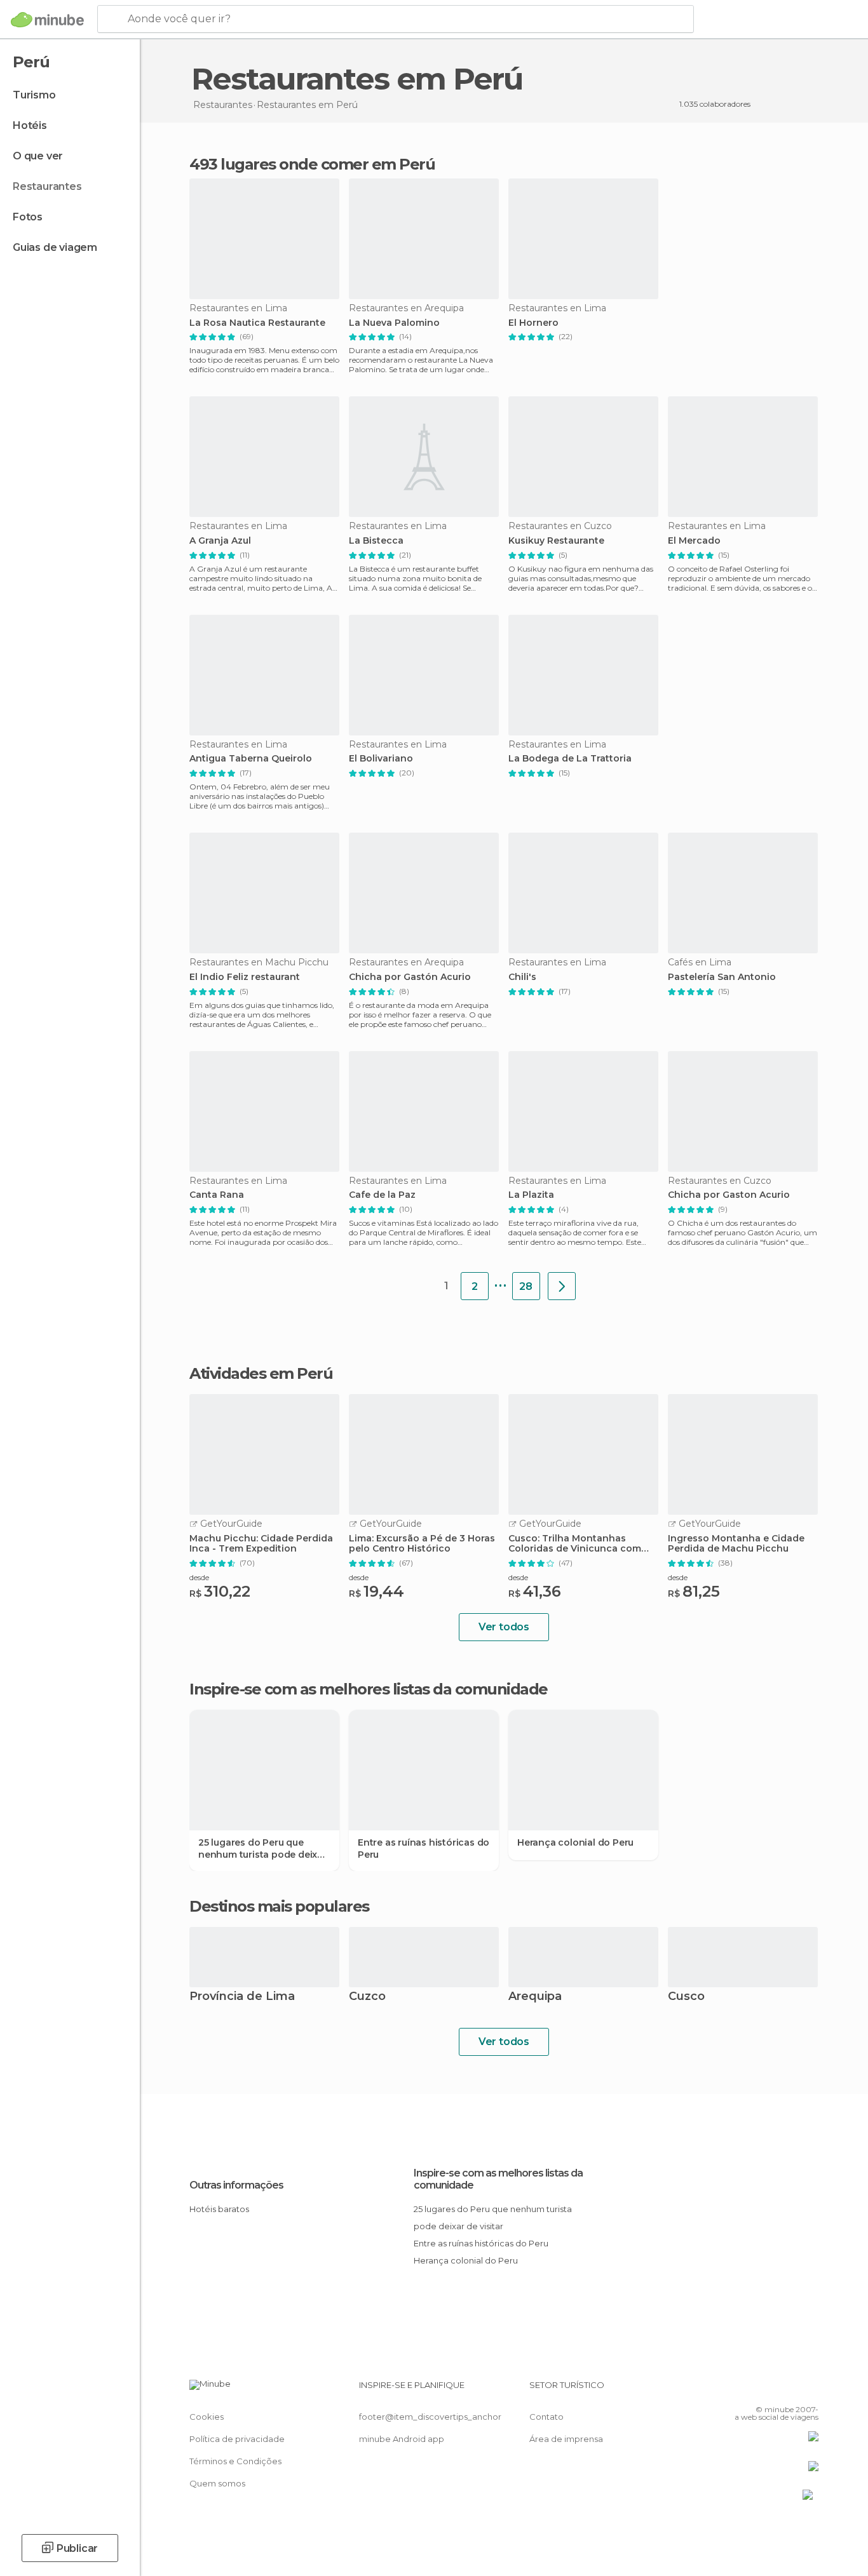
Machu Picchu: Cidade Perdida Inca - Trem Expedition (261, 1544)
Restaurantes (47, 186)
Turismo (34, 95)
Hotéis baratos (219, 2209)
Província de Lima (242, 1997)
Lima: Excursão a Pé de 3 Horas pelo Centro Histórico (422, 1544)
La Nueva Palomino (394, 323)
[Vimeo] (788, 2390)
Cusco (686, 1997)
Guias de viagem (55, 247)
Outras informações (236, 2185)
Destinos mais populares (279, 1907)
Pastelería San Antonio (722, 977)
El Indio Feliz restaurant (245, 977)
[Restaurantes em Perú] (562, 1286)
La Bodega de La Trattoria (570, 759)
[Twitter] (767, 2390)
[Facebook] (746, 2390)
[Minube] (47, 20)
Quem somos (217, 2483)
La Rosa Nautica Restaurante (257, 323)
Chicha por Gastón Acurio (410, 977)
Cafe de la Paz (382, 1195)
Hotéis (30, 125)
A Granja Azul (220, 541)
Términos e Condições (235, 2461)
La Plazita (531, 1195)
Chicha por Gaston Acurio (729, 1195)
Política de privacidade (237, 2439)
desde (199, 1577)
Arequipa (535, 1997)
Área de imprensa (566, 2439)
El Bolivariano (381, 759)
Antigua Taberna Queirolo (251, 759)
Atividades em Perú (261, 1374)
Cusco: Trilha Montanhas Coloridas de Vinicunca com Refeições (575, 1544)
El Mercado (694, 541)
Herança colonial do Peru (575, 1842)
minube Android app (402, 2439)
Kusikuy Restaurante (556, 541)
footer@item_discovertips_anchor (430, 2417)
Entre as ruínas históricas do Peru (424, 1848)
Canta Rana (217, 1195)
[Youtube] (809, 2390)
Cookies (207, 2417)
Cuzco (367, 1997)
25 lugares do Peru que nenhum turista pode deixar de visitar (262, 1848)
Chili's (522, 977)
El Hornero (533, 323)
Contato (546, 2417)
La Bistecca (376, 541)
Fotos (28, 217)
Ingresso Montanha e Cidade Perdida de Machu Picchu (736, 1544)
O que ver (38, 156)
